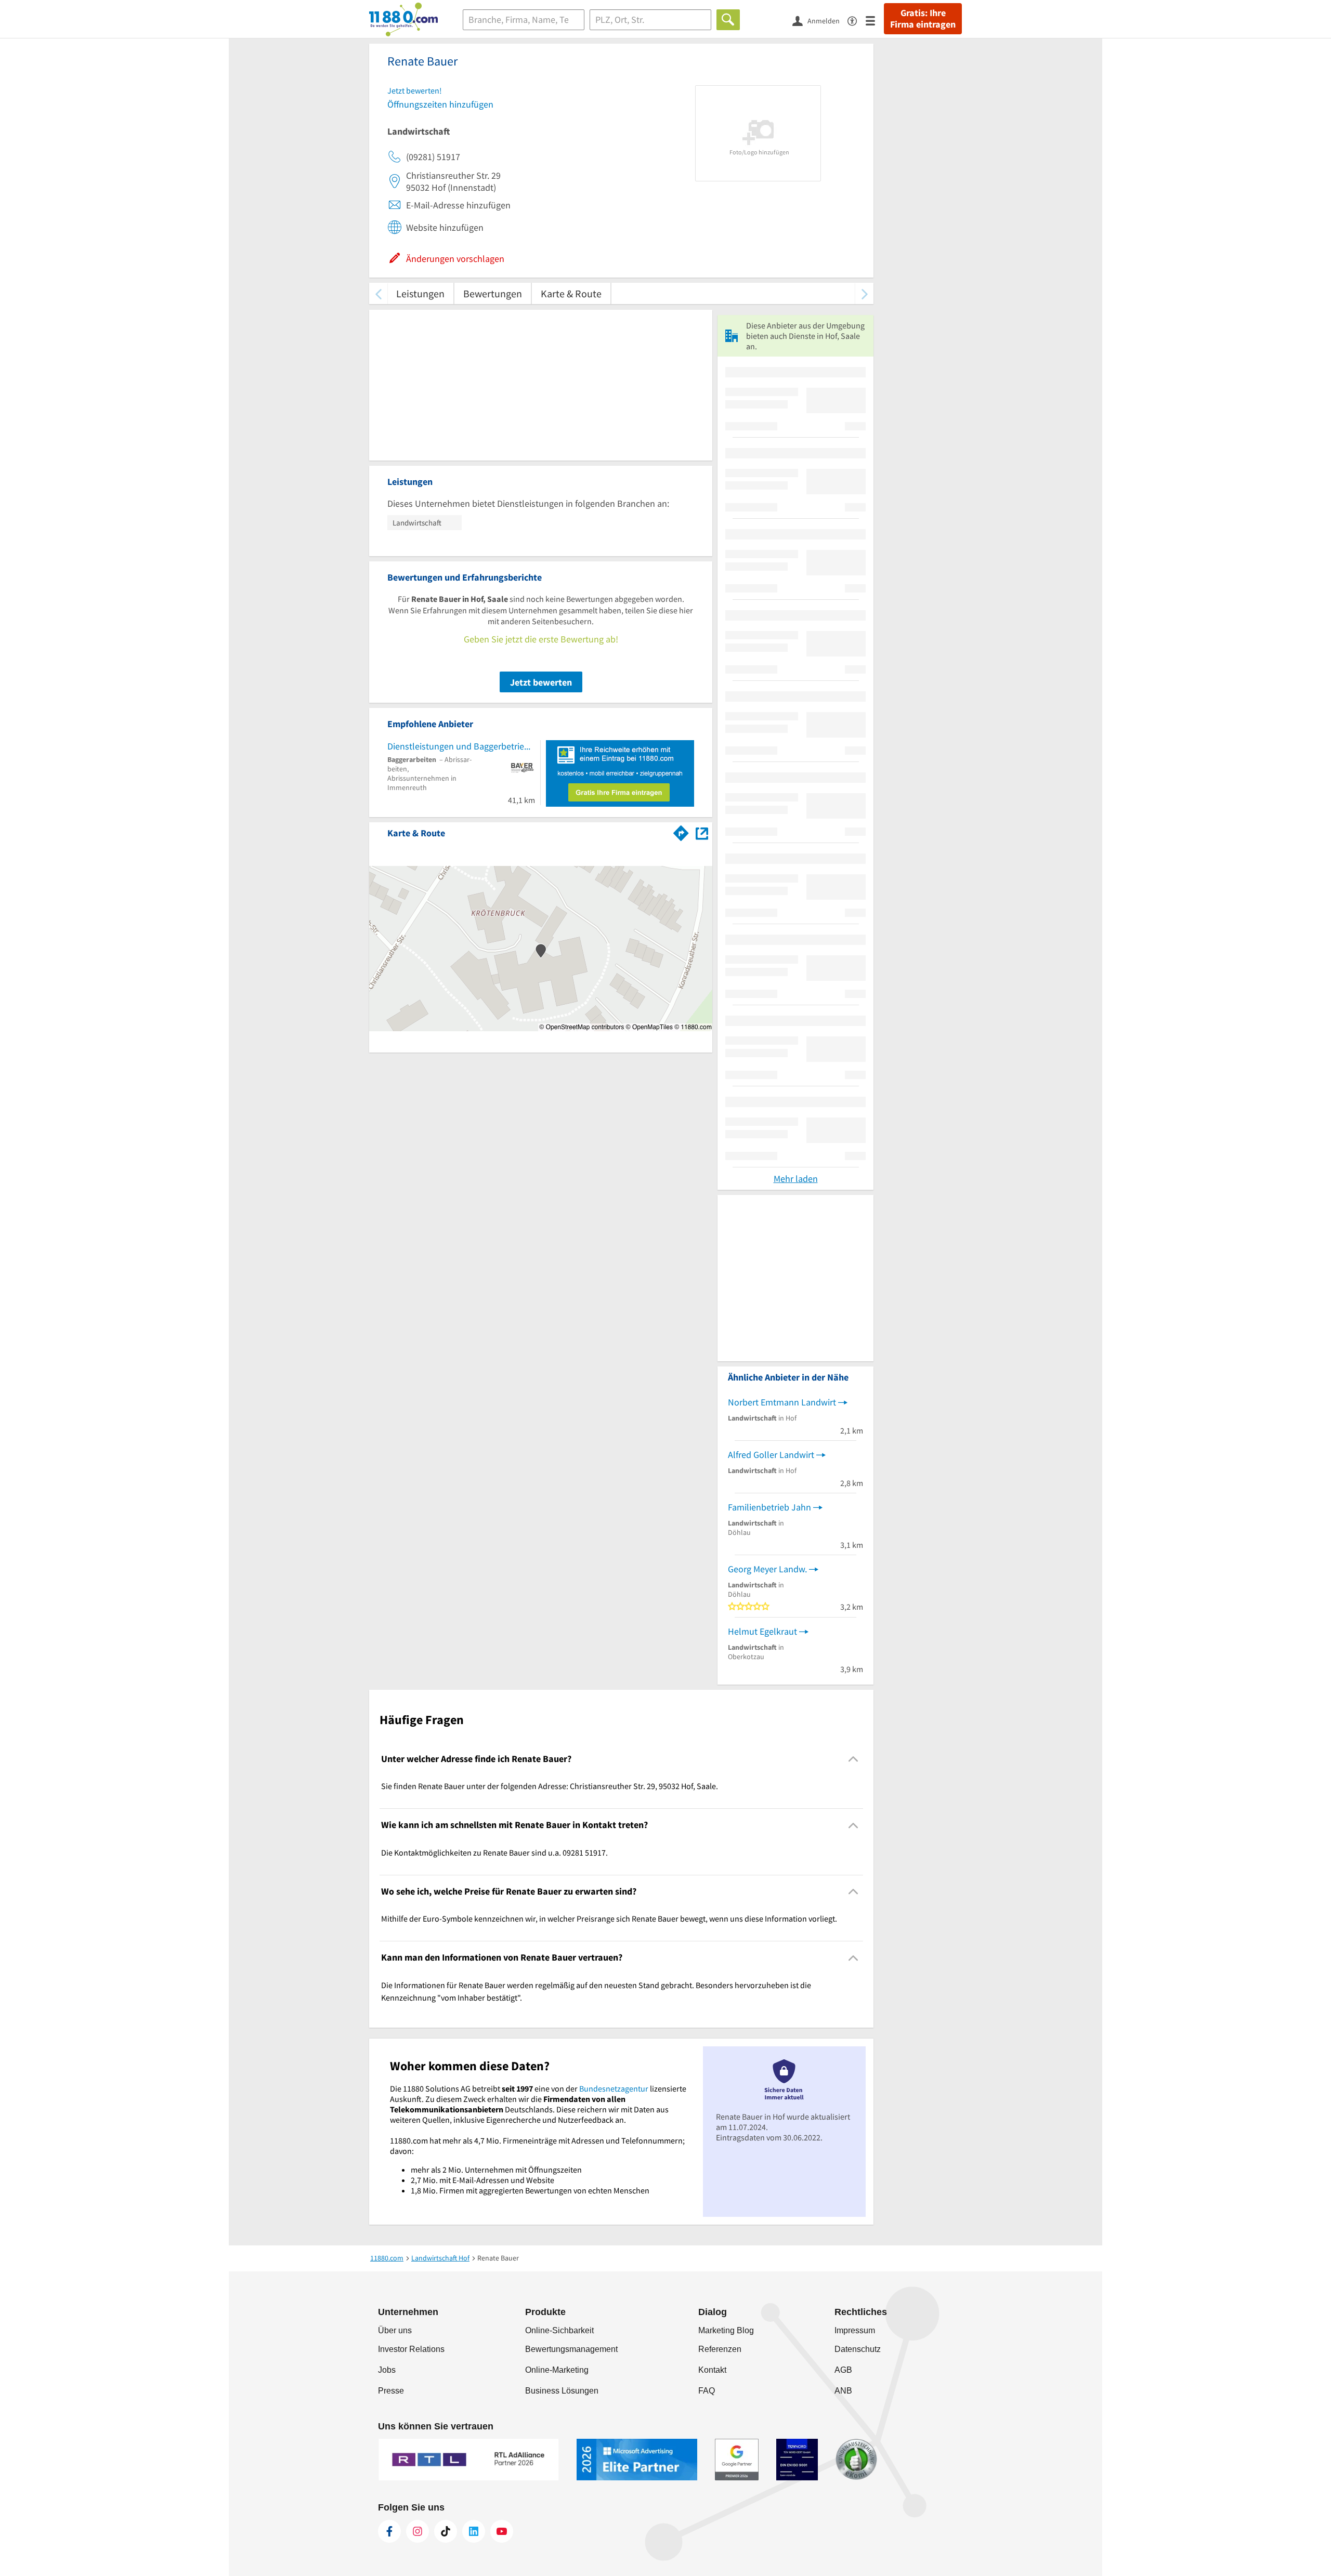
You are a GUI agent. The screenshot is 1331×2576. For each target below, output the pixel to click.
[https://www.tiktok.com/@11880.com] (446, 2531)
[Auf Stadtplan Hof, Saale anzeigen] (702, 832)
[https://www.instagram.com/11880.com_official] (417, 2531)
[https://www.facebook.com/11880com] (389, 2531)
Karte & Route (571, 293)
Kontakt (712, 2370)
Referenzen (720, 2349)
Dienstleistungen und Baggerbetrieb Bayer (461, 746)
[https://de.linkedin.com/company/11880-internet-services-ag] (474, 2531)
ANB (843, 2391)
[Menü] (875, 20)
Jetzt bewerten (541, 682)
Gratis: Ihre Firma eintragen (923, 19)
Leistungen (420, 293)
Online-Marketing (557, 2370)
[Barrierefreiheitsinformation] (857, 20)
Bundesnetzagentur (614, 2088)
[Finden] (728, 20)
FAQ (707, 2391)
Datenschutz (858, 2349)
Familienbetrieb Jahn (769, 1507)
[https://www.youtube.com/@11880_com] (502, 2531)
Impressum (855, 2330)
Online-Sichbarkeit (559, 2330)
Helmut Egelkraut (762, 1631)
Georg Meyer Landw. (767, 1569)
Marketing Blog (726, 2330)
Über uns (395, 2330)
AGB (843, 2370)
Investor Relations (411, 2349)
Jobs (387, 2370)
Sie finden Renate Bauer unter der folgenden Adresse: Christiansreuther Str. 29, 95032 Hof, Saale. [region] (550, 1786)
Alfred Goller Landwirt (771, 1455)
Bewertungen (493, 293)
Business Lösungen (562, 2391)
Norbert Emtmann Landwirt (782, 1402)
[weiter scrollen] (864, 293)
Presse (391, 2391)
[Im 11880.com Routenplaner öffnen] (681, 831)
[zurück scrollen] (378, 293)
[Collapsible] (853, 1759)
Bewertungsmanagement (571, 2349)
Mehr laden (796, 1179)
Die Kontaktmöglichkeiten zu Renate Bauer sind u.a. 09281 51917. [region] (494, 1852)
